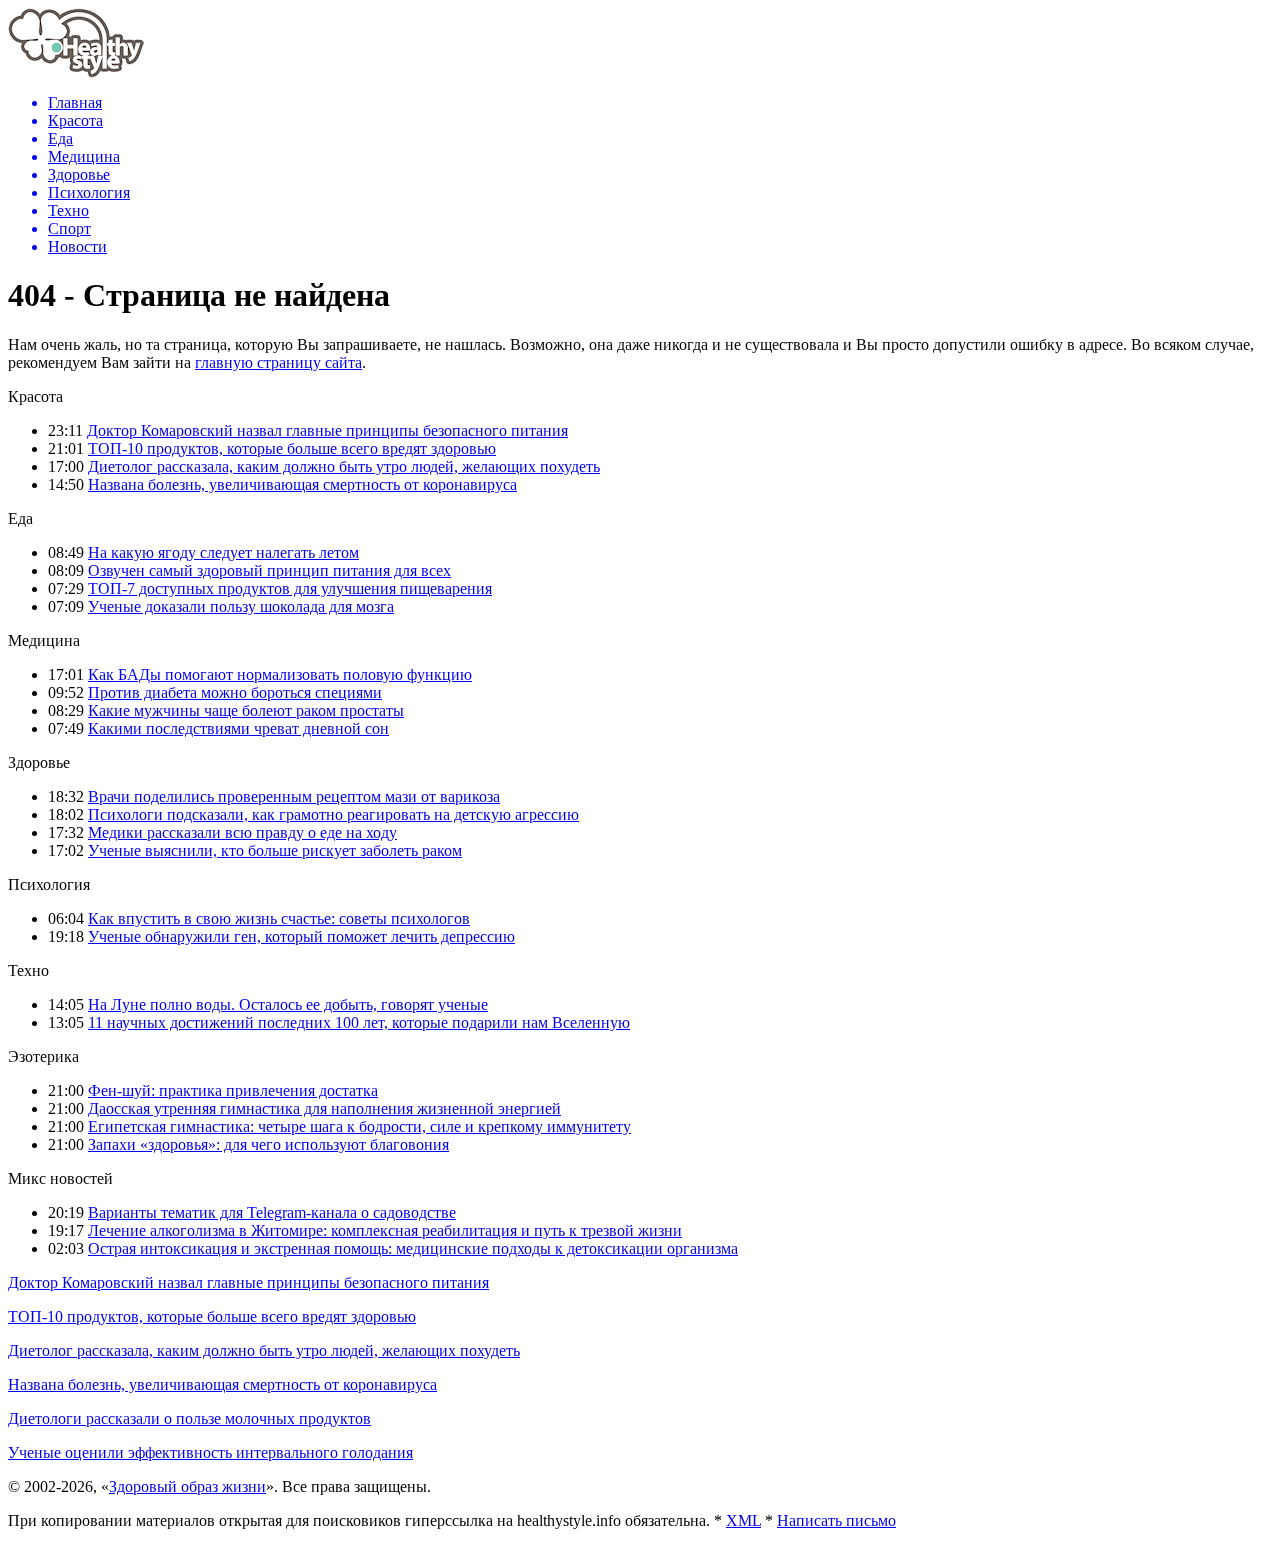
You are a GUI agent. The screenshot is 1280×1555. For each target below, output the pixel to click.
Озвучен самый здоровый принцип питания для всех (269, 570)
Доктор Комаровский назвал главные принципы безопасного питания (327, 430)
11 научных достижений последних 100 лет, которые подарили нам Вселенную (359, 1022)
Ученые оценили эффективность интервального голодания (210, 1452)
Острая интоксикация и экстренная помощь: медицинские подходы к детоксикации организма (413, 1248)
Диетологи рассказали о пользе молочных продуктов (189, 1418)
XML (743, 1520)
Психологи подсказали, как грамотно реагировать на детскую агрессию (333, 814)
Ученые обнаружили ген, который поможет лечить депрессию (301, 936)
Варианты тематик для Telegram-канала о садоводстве (272, 1212)
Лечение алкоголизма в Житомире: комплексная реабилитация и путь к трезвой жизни (385, 1230)
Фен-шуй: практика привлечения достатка (233, 1090)
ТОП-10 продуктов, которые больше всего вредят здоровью (292, 448)
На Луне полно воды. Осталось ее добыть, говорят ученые (288, 1004)
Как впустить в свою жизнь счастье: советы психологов (279, 918)
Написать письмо (836, 1520)
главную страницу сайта (278, 362)
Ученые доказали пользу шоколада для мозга (241, 606)
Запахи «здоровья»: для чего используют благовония (268, 1144)
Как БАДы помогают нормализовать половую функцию (280, 674)
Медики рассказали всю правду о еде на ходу (242, 832)
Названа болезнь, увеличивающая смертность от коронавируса (302, 484)
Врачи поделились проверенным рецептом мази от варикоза (294, 796)
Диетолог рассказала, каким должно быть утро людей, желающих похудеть (344, 466)
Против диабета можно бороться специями (235, 692)
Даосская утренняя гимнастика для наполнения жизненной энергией (324, 1108)
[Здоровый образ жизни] (76, 72)
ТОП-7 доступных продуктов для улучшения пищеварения (290, 588)
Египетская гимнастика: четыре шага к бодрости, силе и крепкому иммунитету (359, 1126)
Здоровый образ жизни (187, 1486)
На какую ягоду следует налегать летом (223, 552)
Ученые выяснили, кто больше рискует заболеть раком (275, 850)
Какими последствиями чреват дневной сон (238, 728)
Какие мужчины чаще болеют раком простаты (246, 710)
